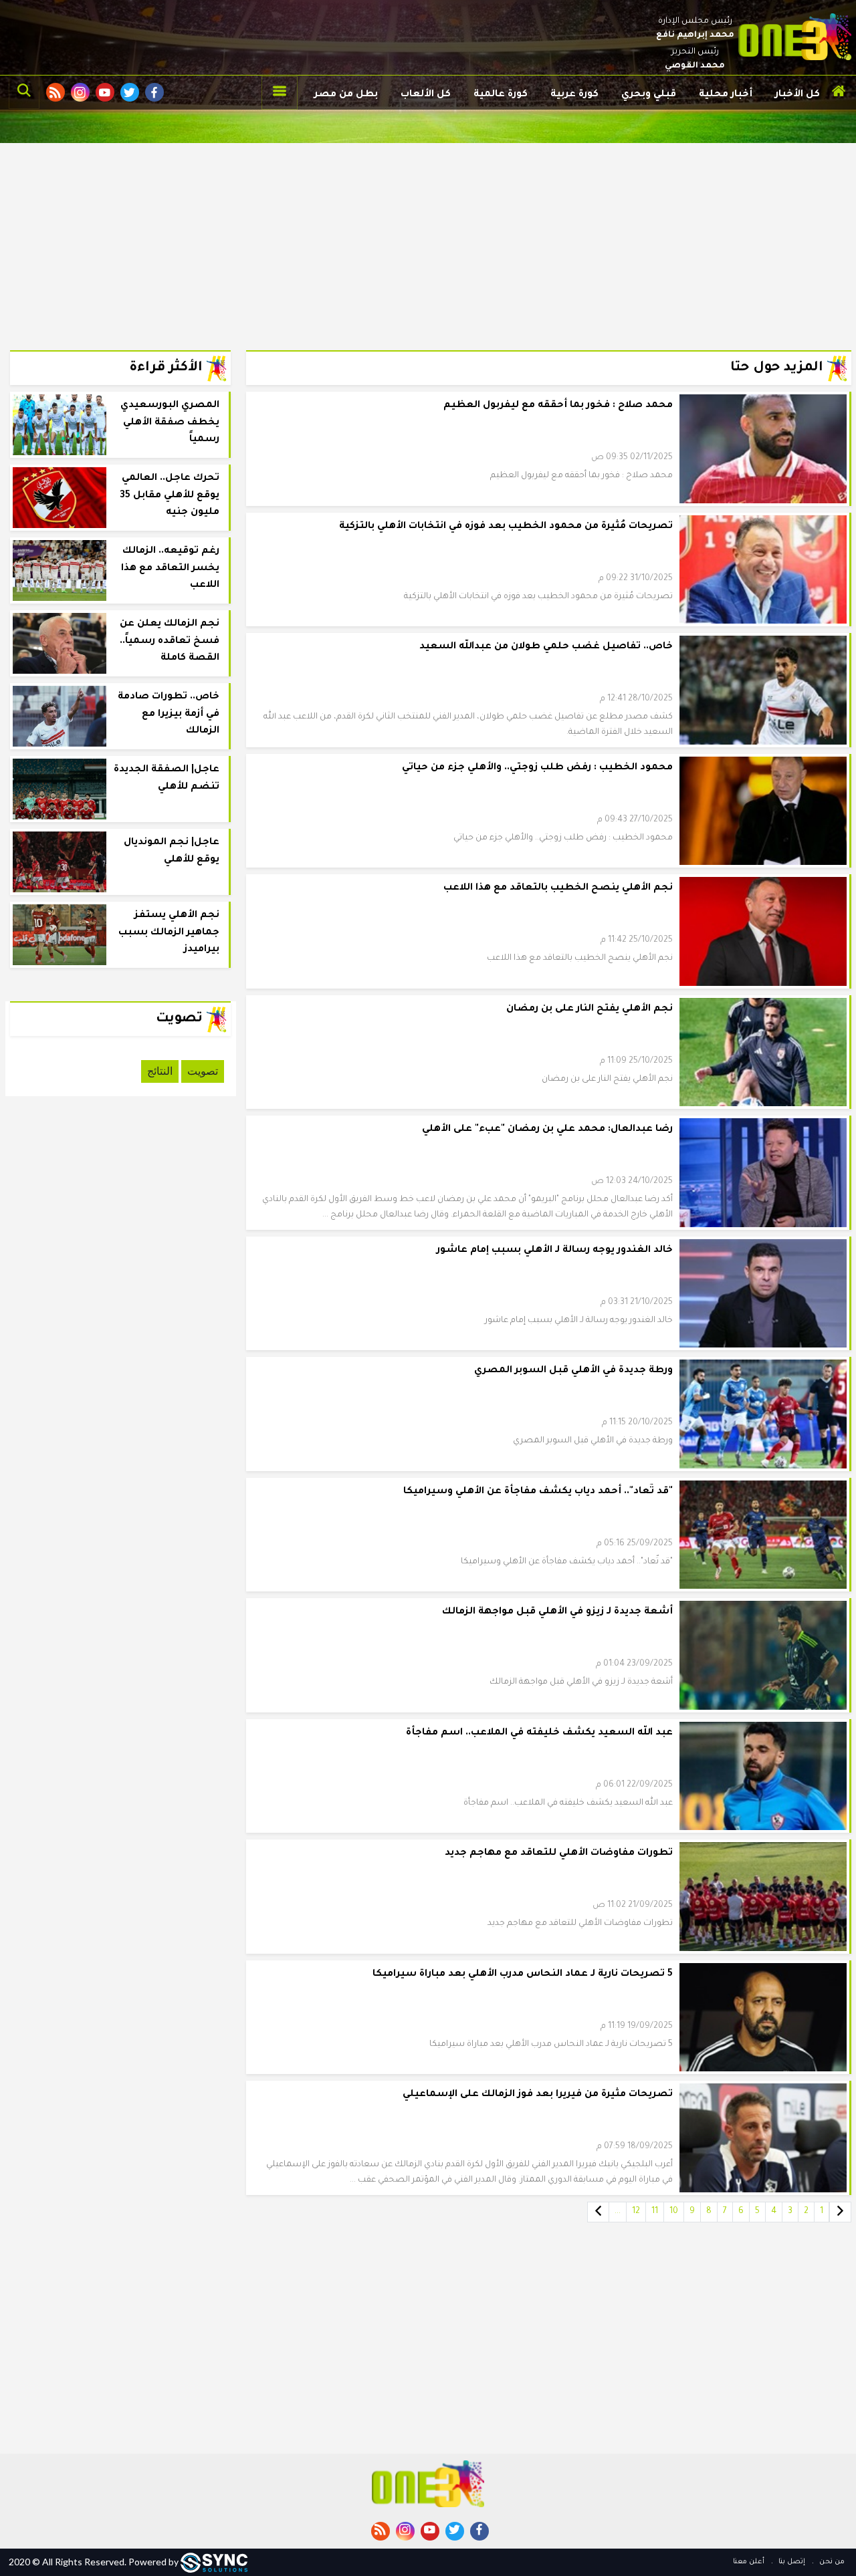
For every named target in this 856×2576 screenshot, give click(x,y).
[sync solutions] (214, 2562)
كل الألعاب (426, 95)
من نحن (831, 2562)
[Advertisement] (428, 237)
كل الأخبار (797, 95)
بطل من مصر (346, 95)
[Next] (598, 2212)
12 (636, 2212)
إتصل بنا (791, 2562)
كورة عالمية (501, 95)
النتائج (160, 1071)
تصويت (203, 1071)
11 (655, 2212)
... (618, 2212)
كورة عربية (574, 95)
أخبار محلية (726, 95)
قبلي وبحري (649, 95)
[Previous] (840, 2212)
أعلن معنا (749, 2562)
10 (674, 2212)
